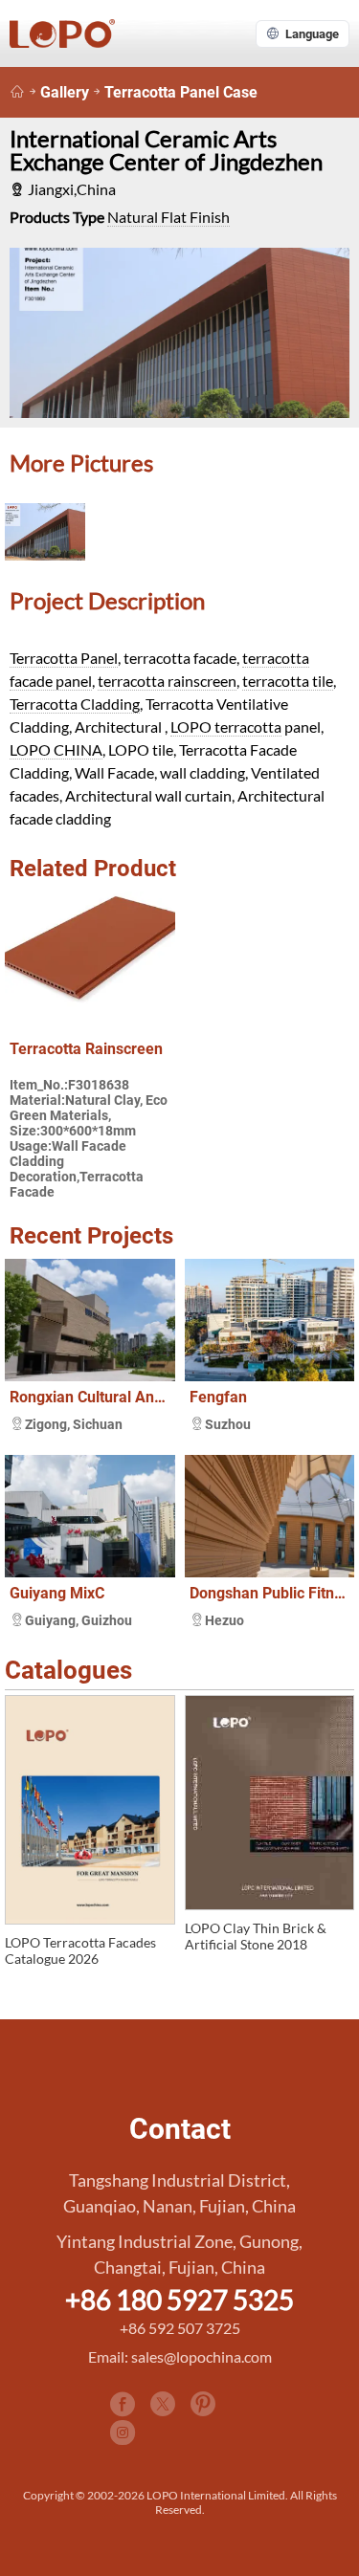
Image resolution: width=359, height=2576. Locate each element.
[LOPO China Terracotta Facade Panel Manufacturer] (17, 92)
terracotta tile (288, 681)
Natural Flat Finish (168, 217)
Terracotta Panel (64, 658)
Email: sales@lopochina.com (180, 2356)
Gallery (65, 92)
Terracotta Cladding (75, 704)
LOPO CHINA (56, 749)
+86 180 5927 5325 (179, 2300)
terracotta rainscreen (167, 681)
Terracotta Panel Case (181, 92)
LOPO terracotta (226, 727)
